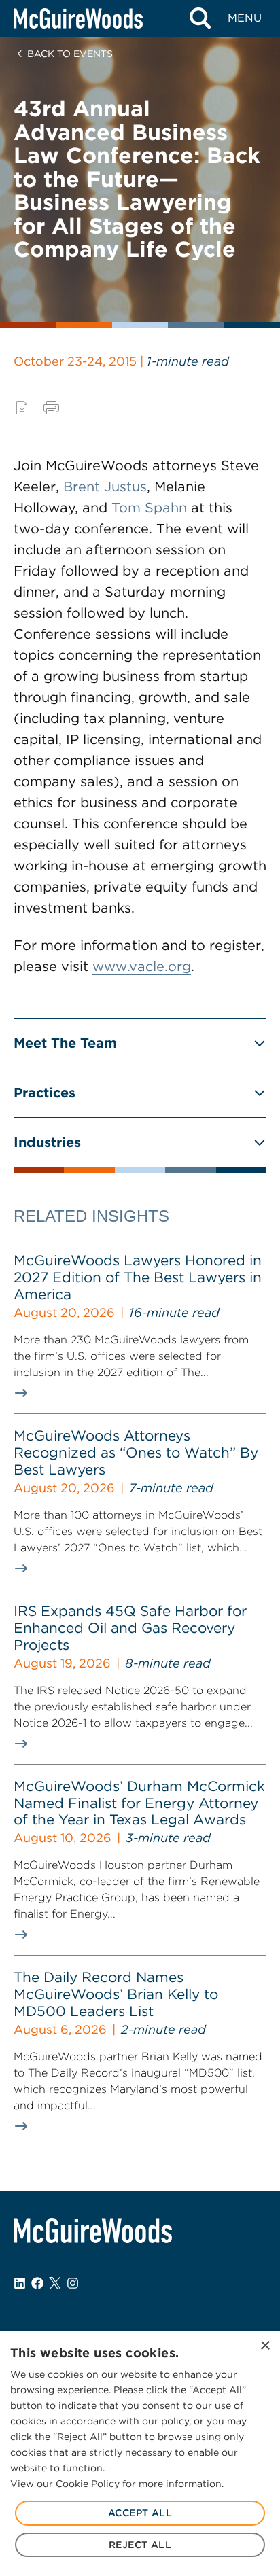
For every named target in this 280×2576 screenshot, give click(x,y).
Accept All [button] (140, 2513)
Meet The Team (65, 1043)
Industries (47, 1142)
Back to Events (70, 54)
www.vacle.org (142, 966)
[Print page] (51, 408)
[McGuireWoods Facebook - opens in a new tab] (37, 2283)
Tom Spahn (149, 508)
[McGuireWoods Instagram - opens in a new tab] (73, 2283)
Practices (45, 1093)
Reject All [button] (140, 2545)
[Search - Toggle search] (200, 18)
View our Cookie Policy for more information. (117, 2484)
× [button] (265, 2346)
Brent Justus (105, 487)
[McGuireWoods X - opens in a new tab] (55, 2283)
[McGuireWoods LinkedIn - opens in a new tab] (20, 2283)
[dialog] (140, 2454)
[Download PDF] (22, 408)
